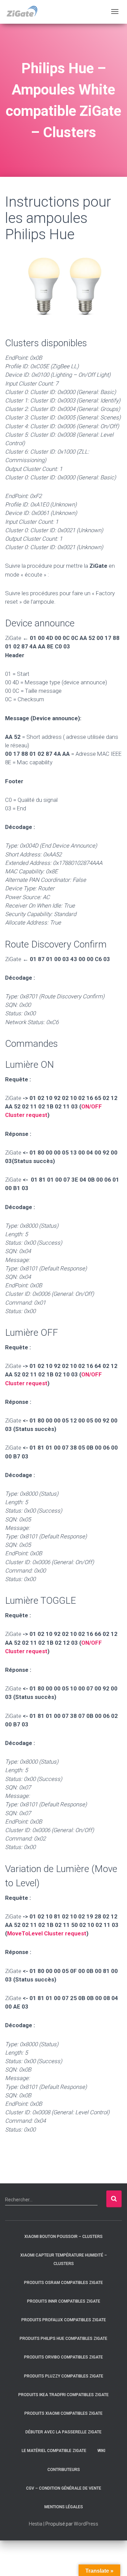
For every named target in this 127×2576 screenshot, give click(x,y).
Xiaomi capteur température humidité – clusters (64, 2259)
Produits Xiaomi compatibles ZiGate (63, 2413)
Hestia (36, 2524)
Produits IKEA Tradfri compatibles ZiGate (63, 2395)
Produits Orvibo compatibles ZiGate (63, 2357)
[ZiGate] (22, 12)
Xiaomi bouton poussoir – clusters (63, 2237)
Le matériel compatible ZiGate (54, 2451)
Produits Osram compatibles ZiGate (63, 2283)
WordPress (86, 2524)
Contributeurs (64, 2470)
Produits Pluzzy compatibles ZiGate (64, 2376)
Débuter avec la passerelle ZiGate (63, 2432)
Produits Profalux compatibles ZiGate (64, 2320)
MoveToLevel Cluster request (47, 1933)
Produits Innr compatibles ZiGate (64, 2301)
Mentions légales (64, 2507)
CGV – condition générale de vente (64, 2488)
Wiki (101, 2451)
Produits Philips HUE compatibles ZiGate (63, 2339)
